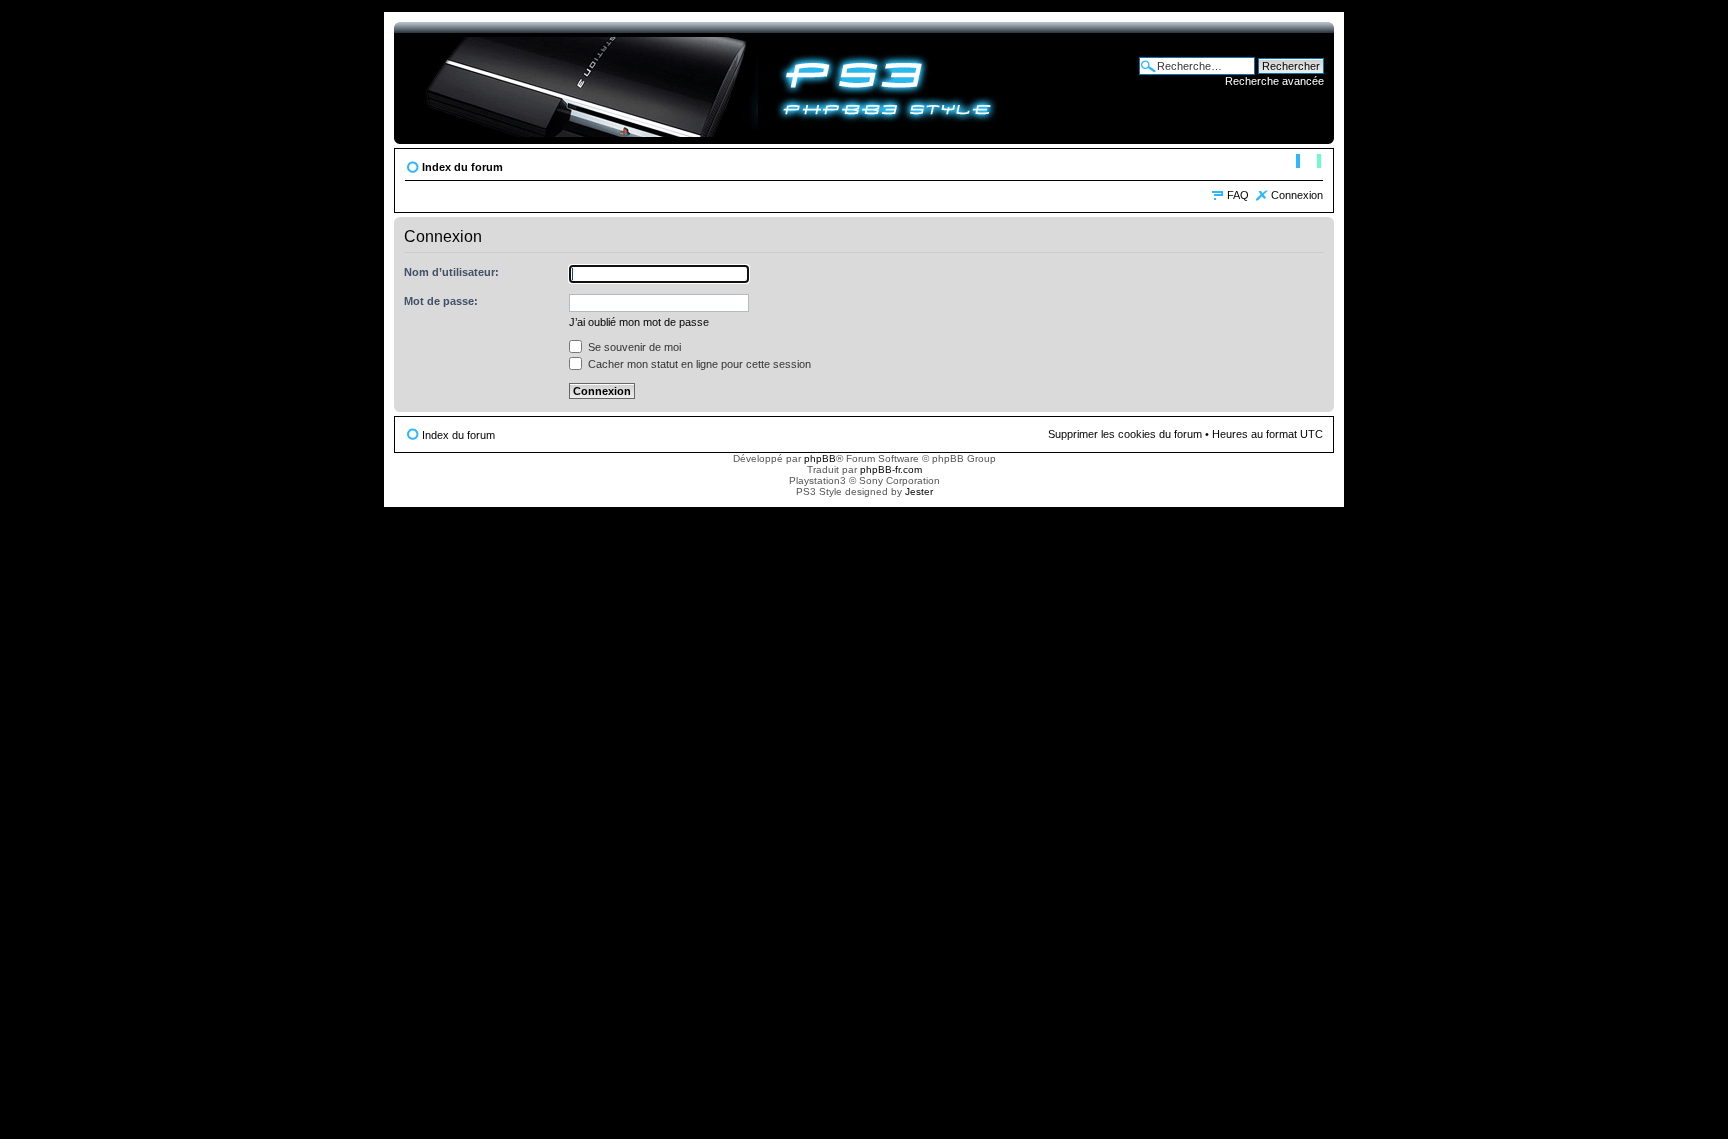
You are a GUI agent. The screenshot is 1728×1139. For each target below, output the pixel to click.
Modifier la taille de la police (1308, 163)
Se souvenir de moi (633, 347)
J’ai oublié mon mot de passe (639, 322)
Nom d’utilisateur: (451, 272)
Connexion (1297, 195)
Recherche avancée (1274, 81)
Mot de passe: (441, 301)
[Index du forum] (710, 83)
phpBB (820, 458)
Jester (919, 491)
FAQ (1238, 195)
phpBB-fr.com (891, 469)
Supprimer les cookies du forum (1125, 434)
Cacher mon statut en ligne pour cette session (698, 364)
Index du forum (462, 167)
